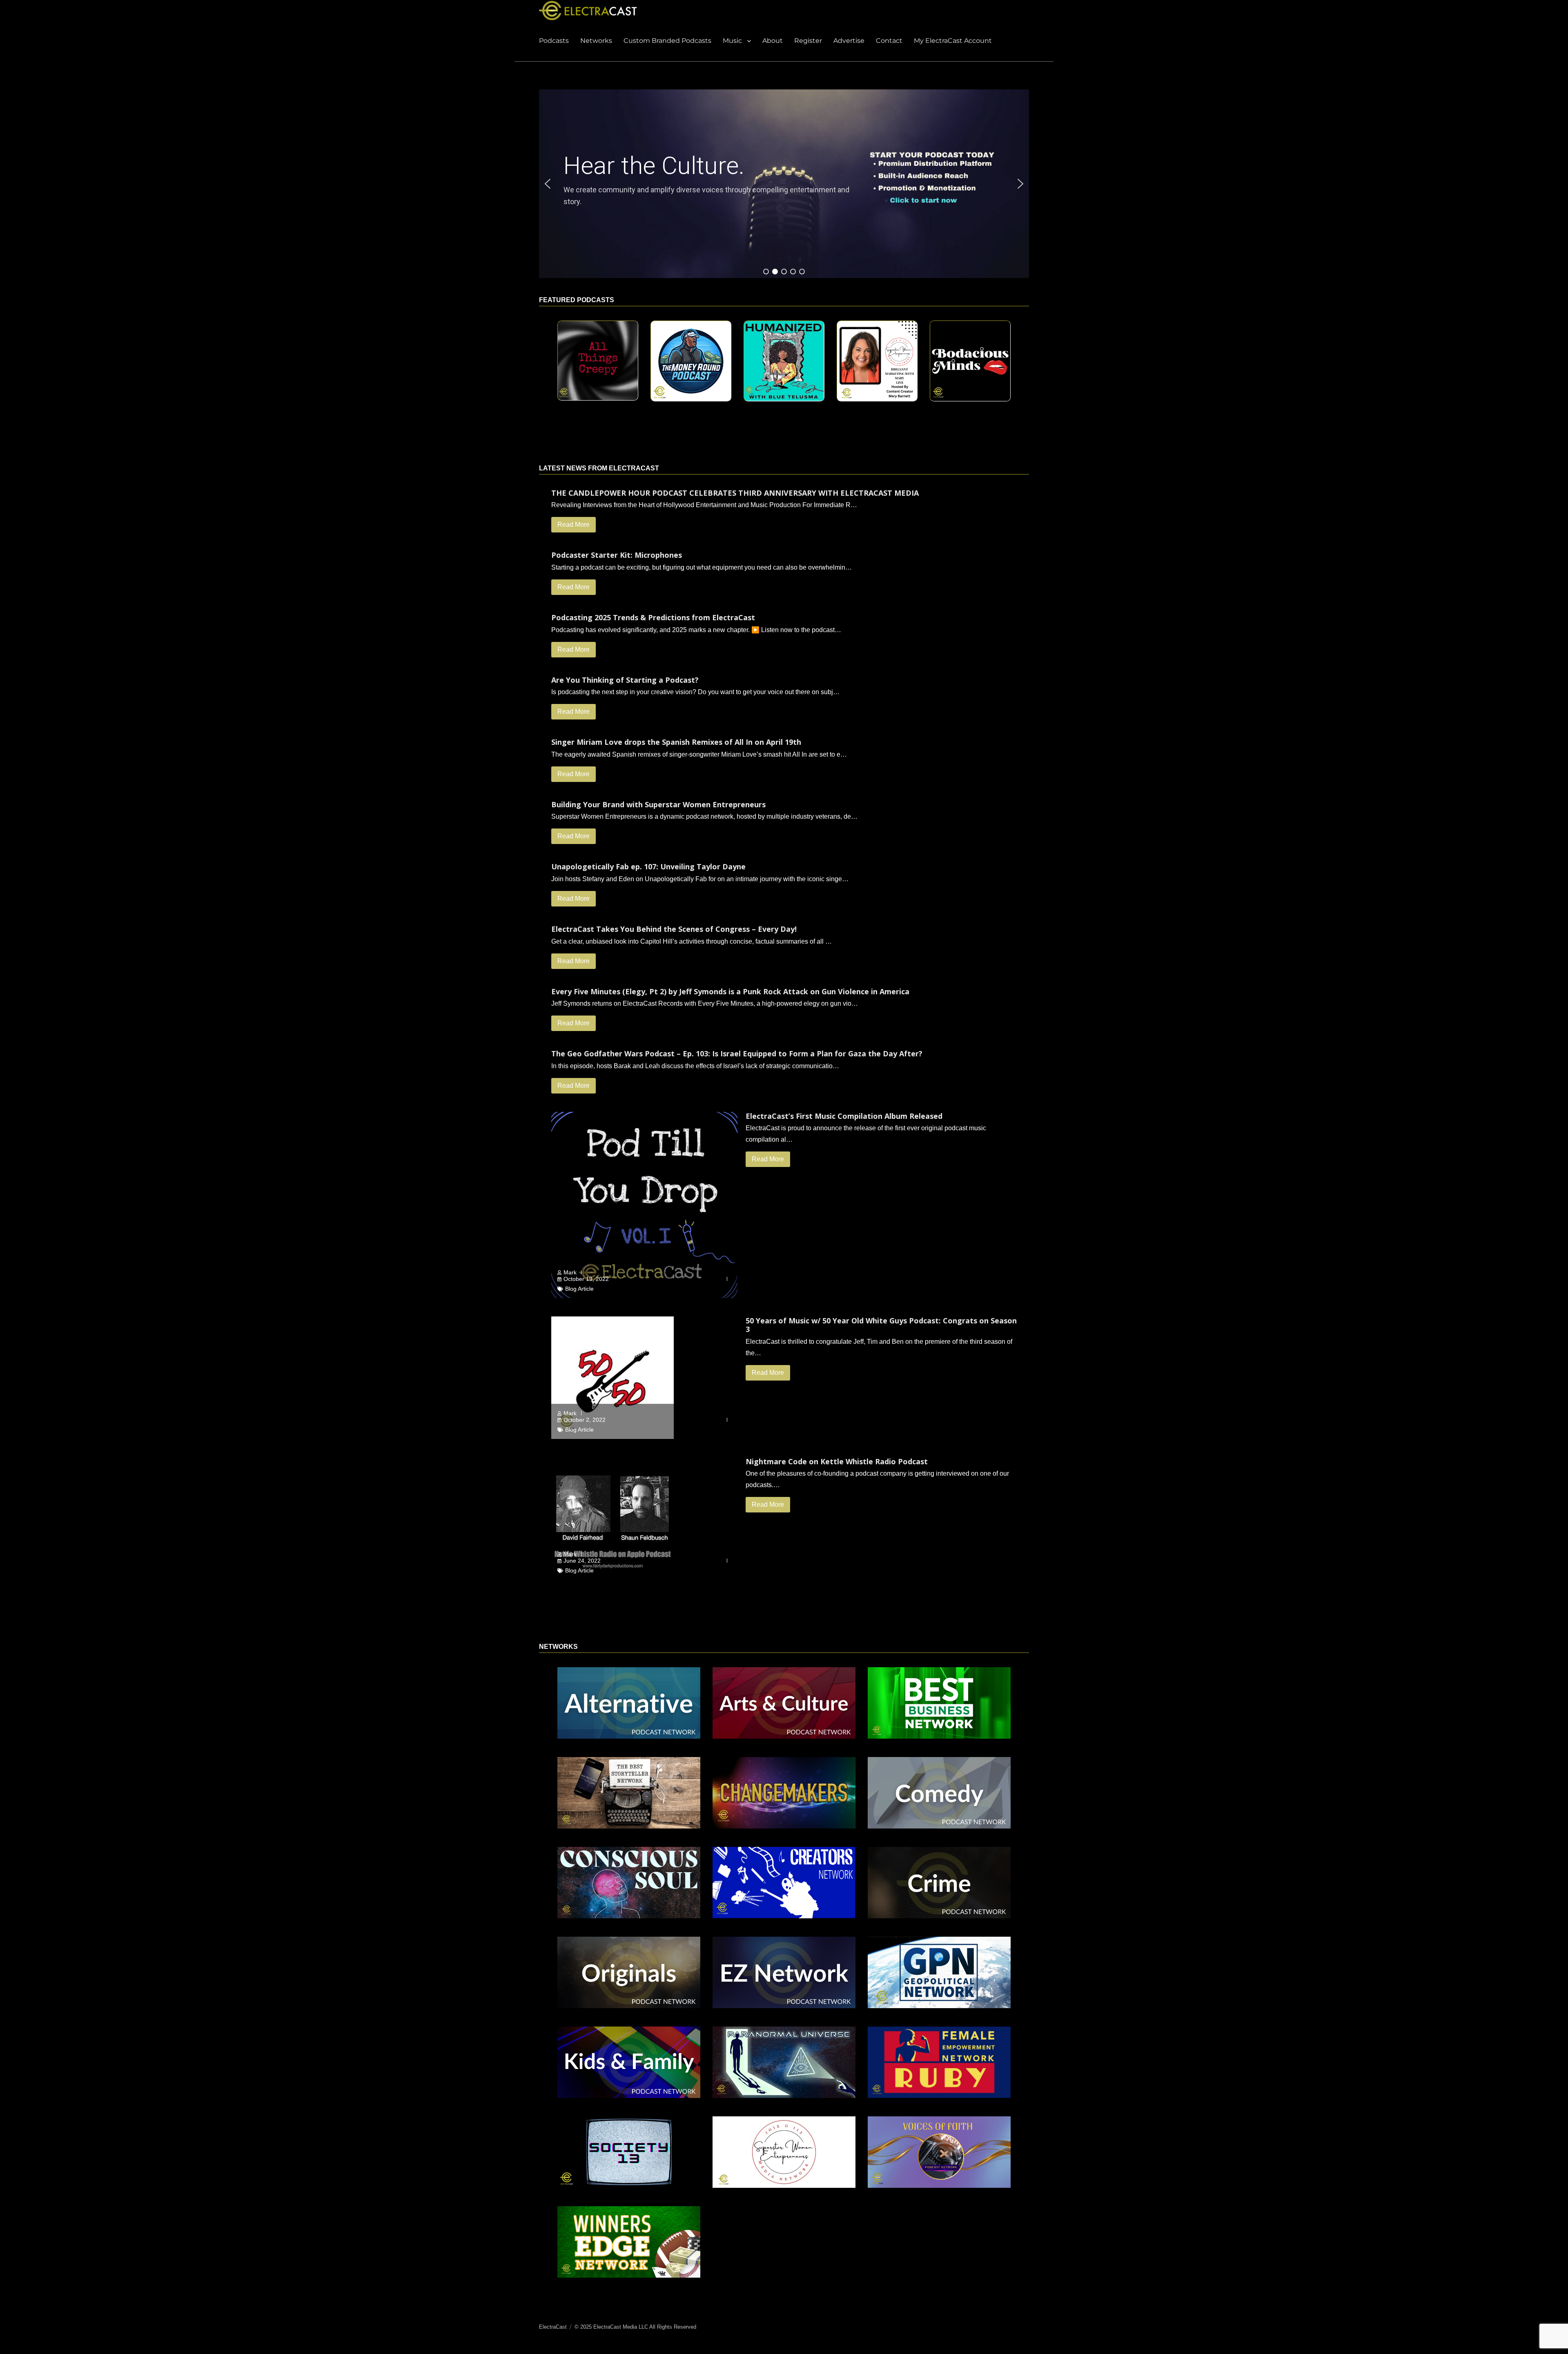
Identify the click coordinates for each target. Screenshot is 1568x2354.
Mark (570, 1272)
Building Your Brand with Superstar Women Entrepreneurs (658, 804)
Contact (889, 41)
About (773, 41)
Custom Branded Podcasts (667, 41)
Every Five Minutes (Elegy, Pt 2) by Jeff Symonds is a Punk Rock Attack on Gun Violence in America (730, 991)
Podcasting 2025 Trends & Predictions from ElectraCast (653, 617)
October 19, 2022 (586, 1279)
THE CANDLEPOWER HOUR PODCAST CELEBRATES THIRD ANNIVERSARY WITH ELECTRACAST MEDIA (735, 493)
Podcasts (554, 41)
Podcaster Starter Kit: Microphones (617, 555)
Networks (596, 41)
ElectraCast (553, 2327)
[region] (784, 184)
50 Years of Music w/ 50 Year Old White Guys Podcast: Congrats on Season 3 (881, 1325)
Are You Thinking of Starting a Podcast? (625, 680)
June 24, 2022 (582, 1561)
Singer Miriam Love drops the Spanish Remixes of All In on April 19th (676, 742)
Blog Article (579, 1289)
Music (732, 41)
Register (808, 41)
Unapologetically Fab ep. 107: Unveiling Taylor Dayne (648, 866)
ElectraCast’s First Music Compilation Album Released (844, 1116)
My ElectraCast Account (953, 41)
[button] (936, 184)
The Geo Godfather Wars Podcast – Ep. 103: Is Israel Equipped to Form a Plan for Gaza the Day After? (737, 1053)
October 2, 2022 (585, 1420)
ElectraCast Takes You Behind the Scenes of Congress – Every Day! (674, 929)
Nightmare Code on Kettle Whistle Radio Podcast (837, 1461)
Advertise (849, 41)
